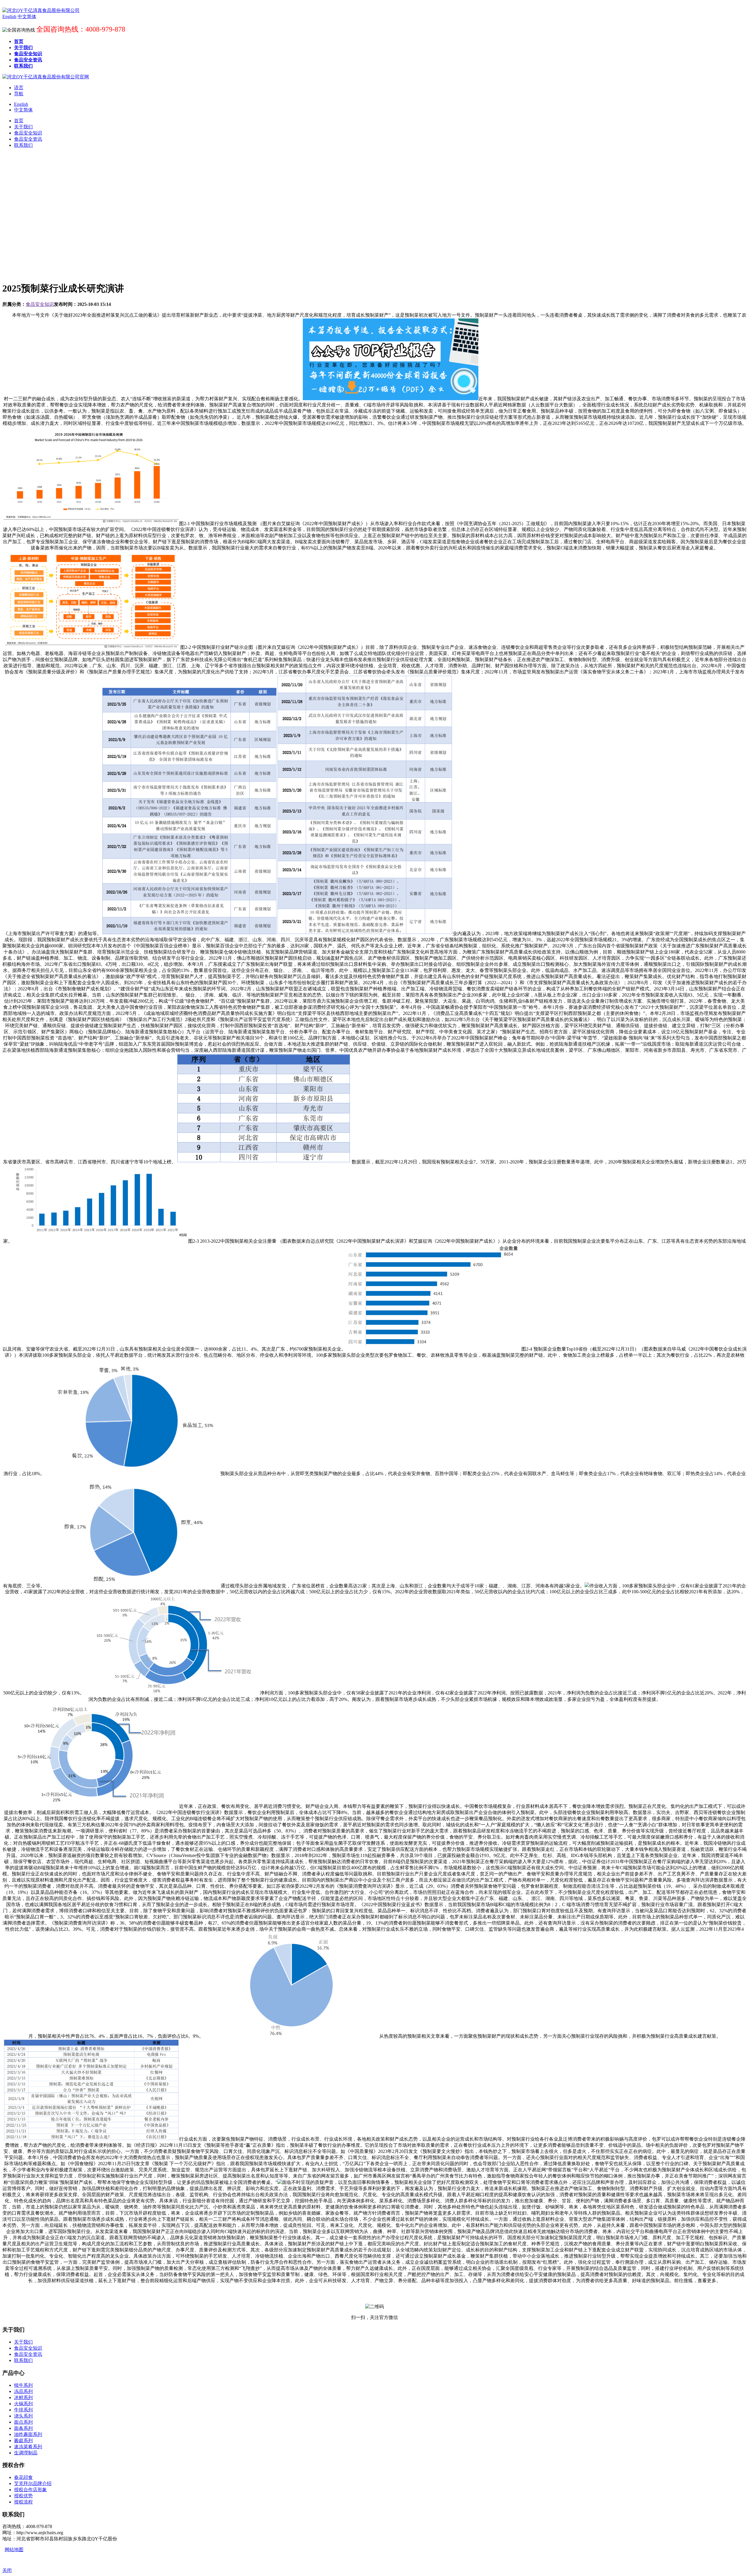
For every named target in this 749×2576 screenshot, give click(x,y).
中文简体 (23, 110)
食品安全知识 (40, 304)
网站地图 (14, 2550)
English (21, 104)
